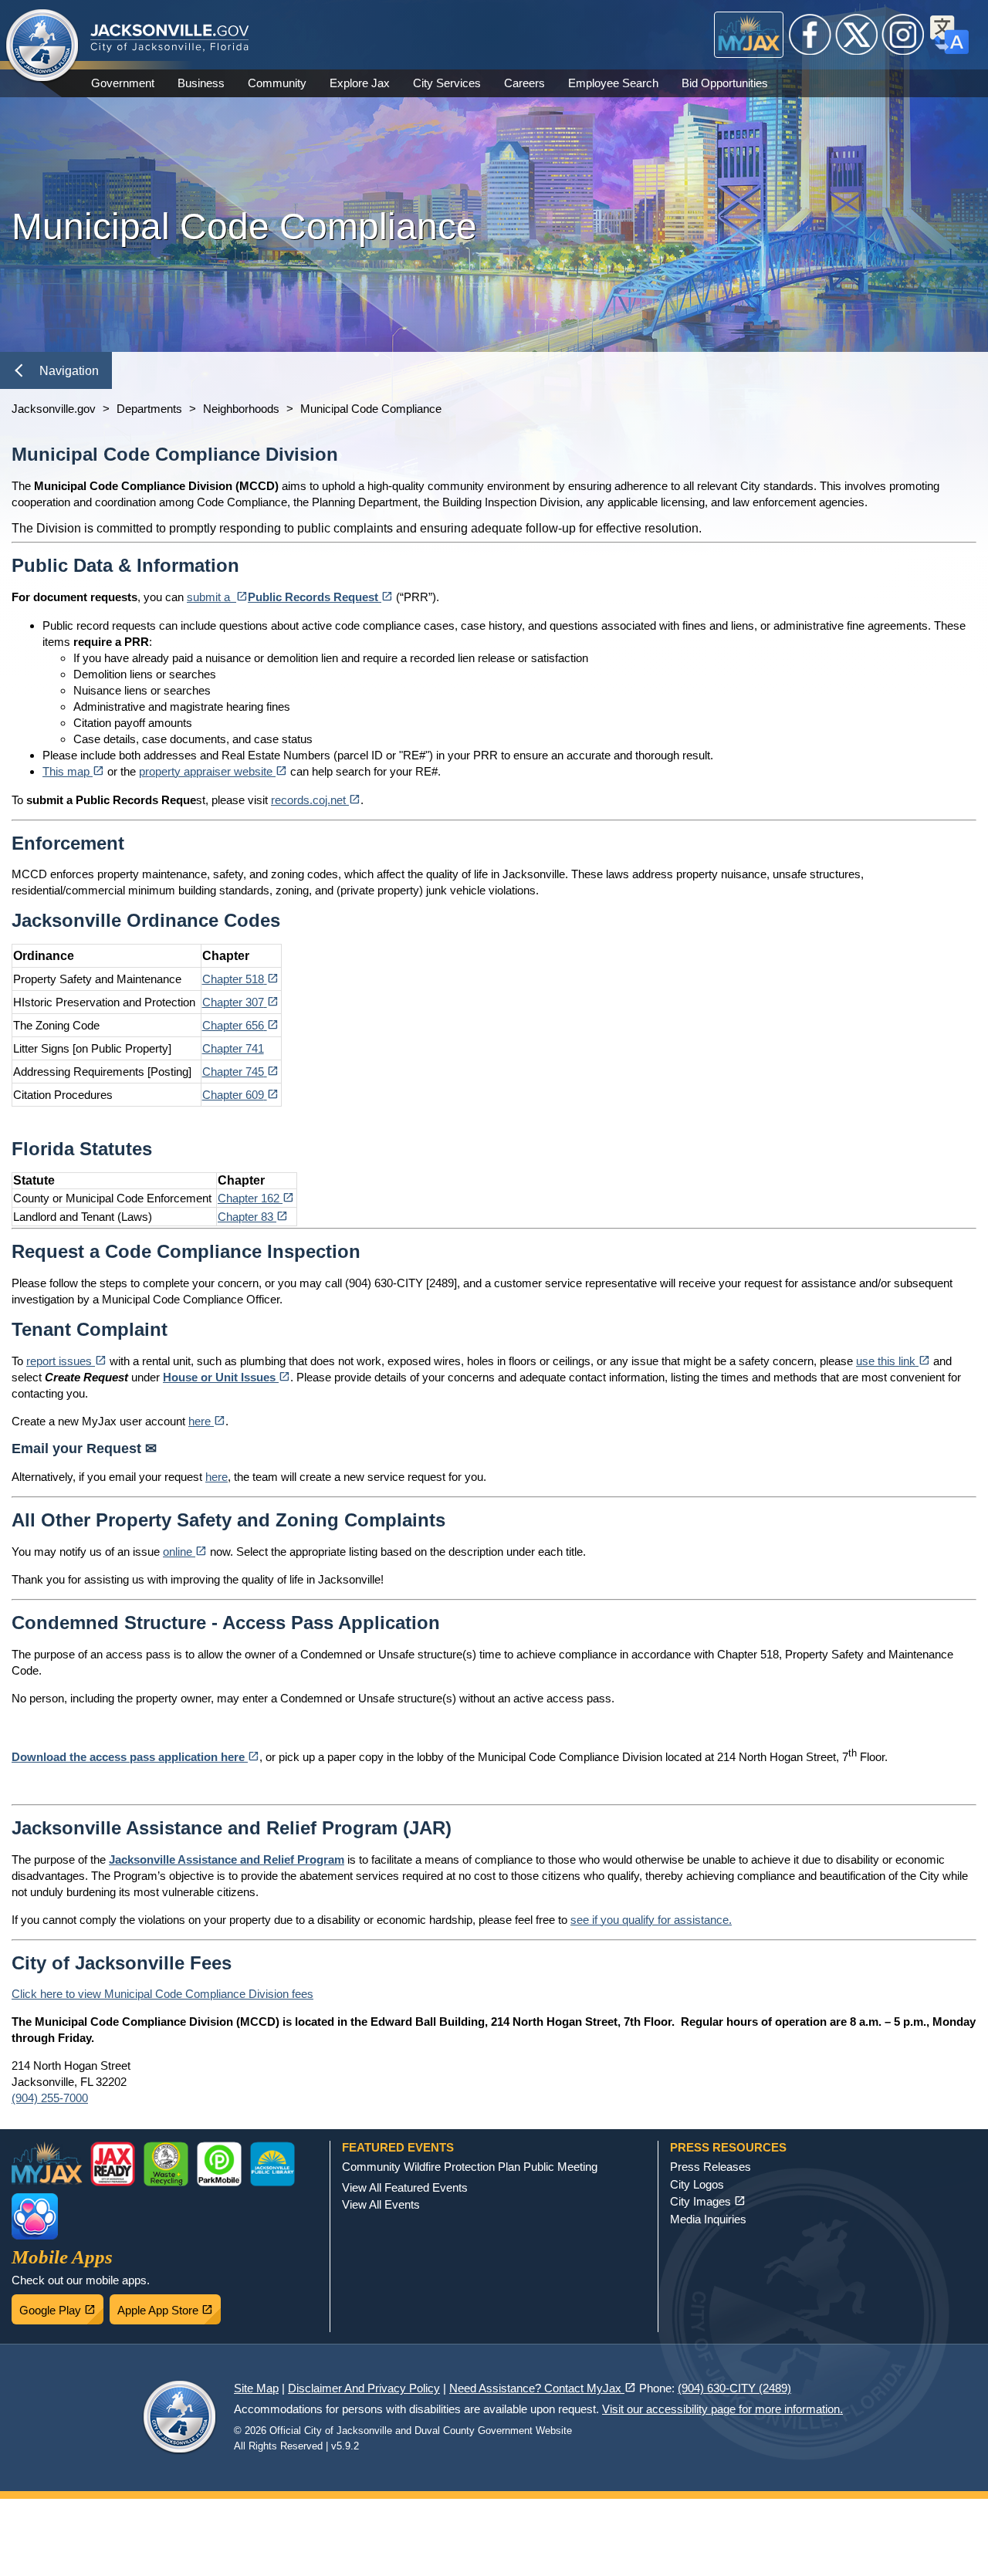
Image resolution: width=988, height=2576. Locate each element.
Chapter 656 (240, 1025)
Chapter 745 (240, 1072)
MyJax (749, 35)
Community (277, 83)
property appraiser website (213, 771)
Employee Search (613, 83)
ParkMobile (219, 2164)
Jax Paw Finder (35, 2216)
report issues (66, 1361)
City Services (447, 83)
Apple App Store (169, 2306)
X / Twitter (857, 35)
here (207, 1421)
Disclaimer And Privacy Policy (364, 2388)
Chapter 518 (240, 979)
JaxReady (113, 2164)
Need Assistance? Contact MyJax (543, 2388)
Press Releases (711, 2167)
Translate (949, 35)
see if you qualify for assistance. (651, 1920)
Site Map (256, 2388)
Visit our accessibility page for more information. (722, 2409)
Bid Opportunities (725, 83)
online (185, 1552)
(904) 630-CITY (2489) (734, 2388)
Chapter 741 (233, 1048)
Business (201, 83)
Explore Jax (360, 83)
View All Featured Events (405, 2187)
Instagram (903, 35)
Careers (524, 83)
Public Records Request (320, 597)
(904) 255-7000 (50, 2098)
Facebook (810, 35)
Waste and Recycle (166, 2164)
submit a (217, 597)
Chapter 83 (253, 1217)
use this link (893, 1361)
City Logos (697, 2184)
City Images (708, 2201)
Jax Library (272, 2164)
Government (123, 83)
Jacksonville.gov (54, 409)
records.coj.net (316, 800)
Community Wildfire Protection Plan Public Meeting (470, 2167)
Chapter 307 (240, 1002)
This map (73, 771)
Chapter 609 (240, 1095)
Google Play (61, 2306)
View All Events (381, 2204)
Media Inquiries (708, 2219)
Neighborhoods (241, 409)
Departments (149, 409)
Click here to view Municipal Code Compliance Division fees (162, 1994)
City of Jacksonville (42, 46)
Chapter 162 (256, 1198)
